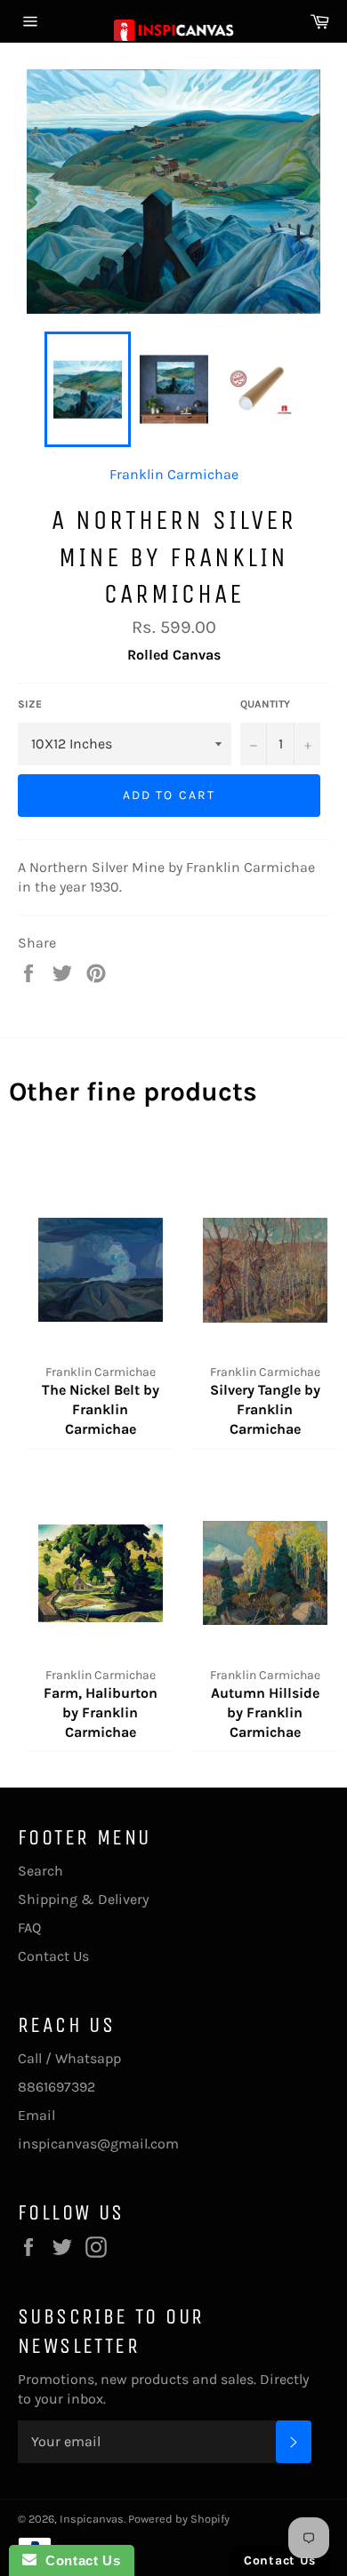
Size (30, 704)
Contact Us (53, 1956)
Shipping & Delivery (83, 1899)
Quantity (265, 704)
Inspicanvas (92, 2519)
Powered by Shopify (179, 2519)
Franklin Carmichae (174, 474)
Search (40, 1871)
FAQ (29, 1928)
